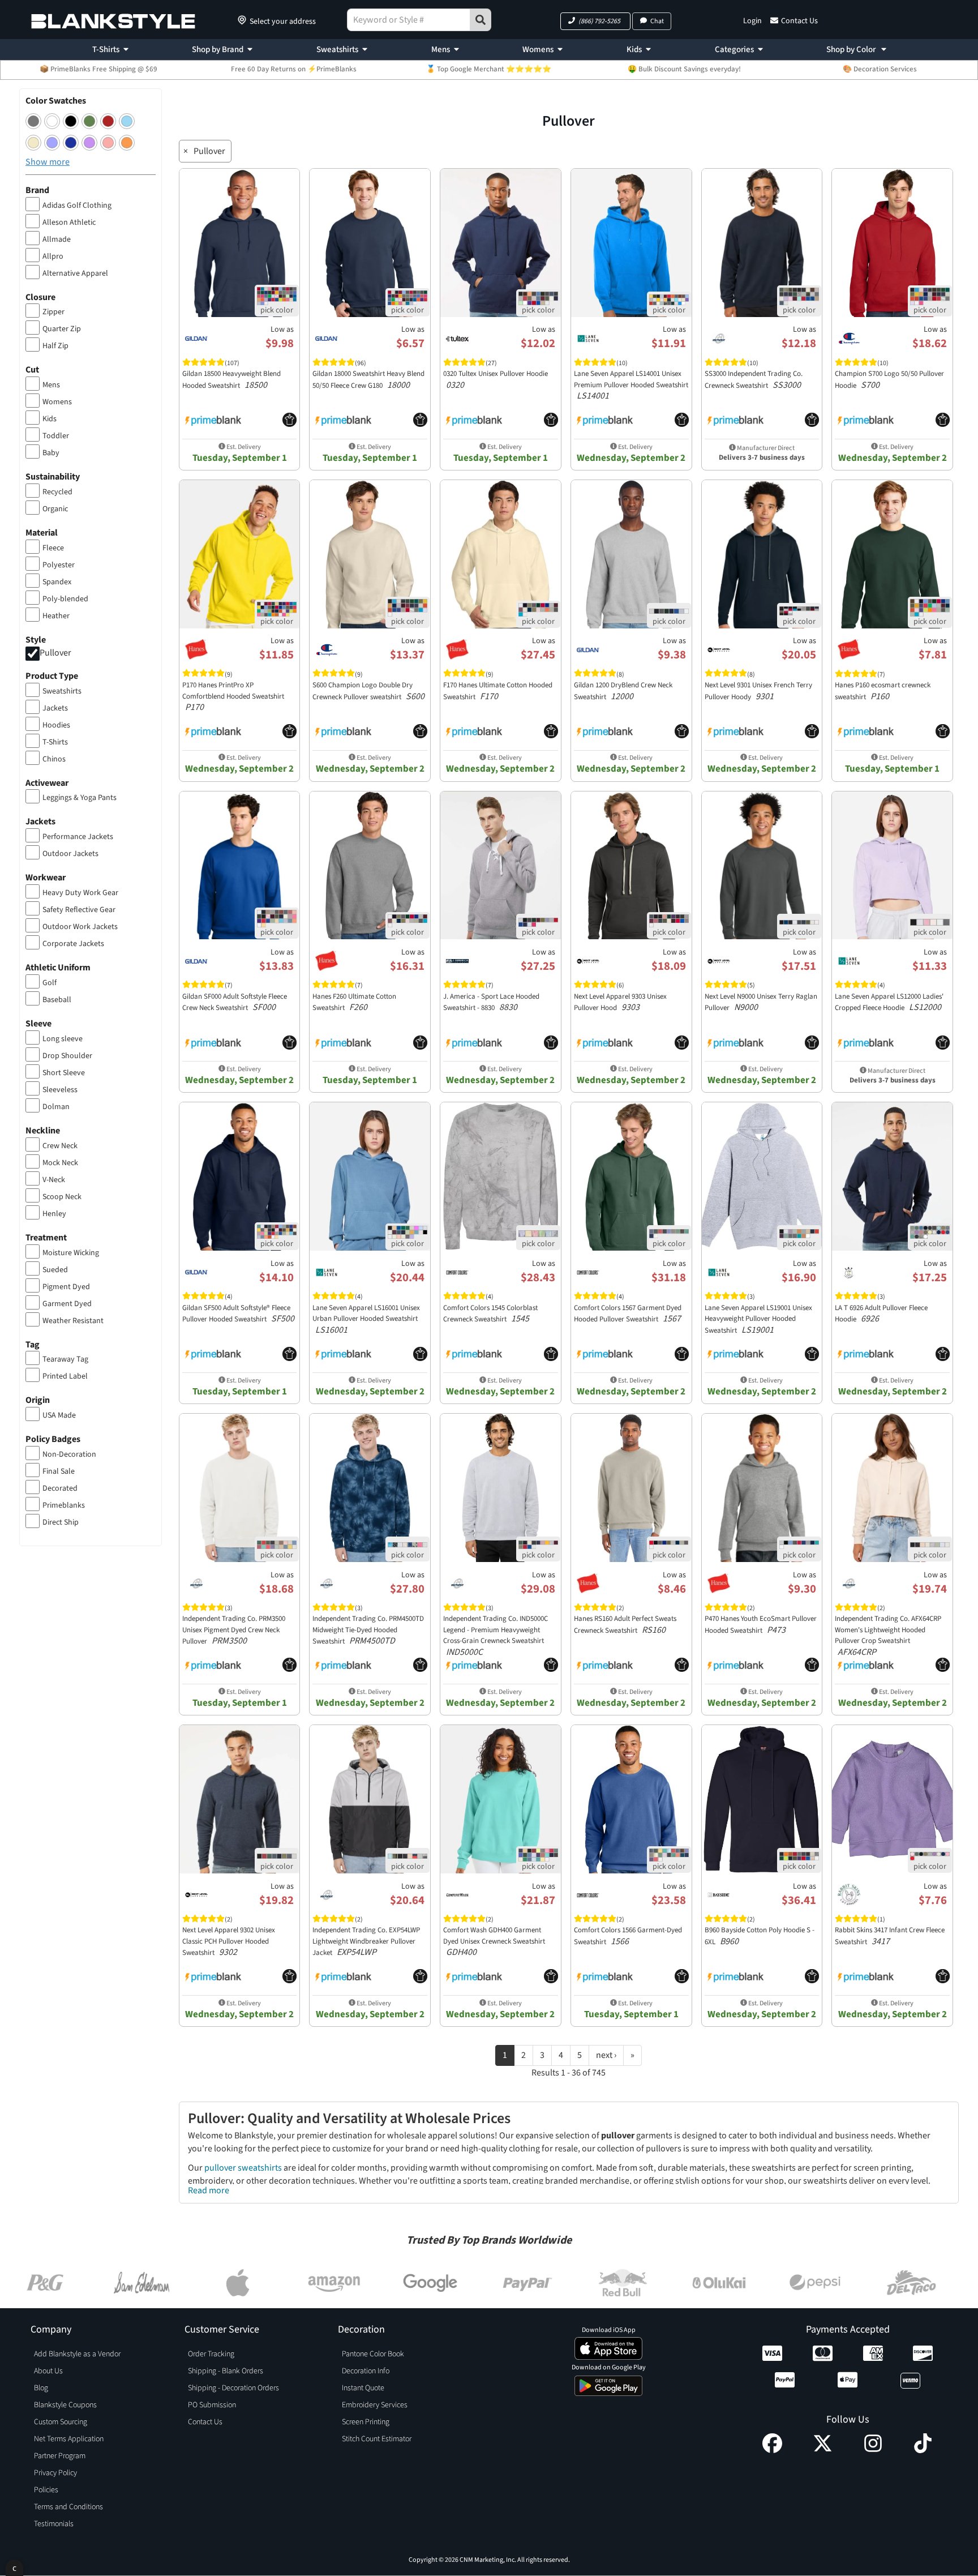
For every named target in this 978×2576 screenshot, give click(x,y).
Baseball (57, 1000)
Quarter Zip (62, 329)
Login (752, 21)
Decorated (60, 1488)
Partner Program (60, 2456)
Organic (55, 509)
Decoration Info (366, 2371)
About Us (48, 2371)
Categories (734, 50)
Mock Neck (60, 1163)
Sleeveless (60, 1090)
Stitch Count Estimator (377, 2439)
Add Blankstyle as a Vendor (77, 2354)
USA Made (59, 1415)
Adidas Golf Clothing (77, 206)
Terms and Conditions (68, 2507)
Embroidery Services (375, 2405)
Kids (634, 50)
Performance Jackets (78, 837)
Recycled (57, 492)
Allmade (57, 239)
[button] (595, 21)
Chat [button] (657, 21)
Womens (538, 50)
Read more (209, 2190)
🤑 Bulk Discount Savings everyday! (684, 69)
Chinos (54, 759)
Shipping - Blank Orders (226, 2371)
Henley (54, 1214)
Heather (56, 616)
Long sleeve (63, 1039)
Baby (51, 453)
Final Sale (59, 1471)
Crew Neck (60, 1146)
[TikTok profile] (923, 2450)
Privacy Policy (55, 2473)
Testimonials (54, 2524)
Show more (48, 162)
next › (606, 2055)
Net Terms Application (69, 2439)
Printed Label (65, 1376)
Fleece (53, 548)
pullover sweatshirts (243, 2168)
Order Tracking (211, 2354)
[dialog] (14, 2568)
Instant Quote (363, 2388)
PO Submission (212, 2405)
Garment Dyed (67, 1304)
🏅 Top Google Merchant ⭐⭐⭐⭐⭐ (489, 69)
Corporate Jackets (73, 944)
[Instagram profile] (873, 2450)
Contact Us (799, 21)
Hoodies (56, 725)
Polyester (59, 565)
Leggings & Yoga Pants (80, 798)
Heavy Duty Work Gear (80, 893)
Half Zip (55, 346)
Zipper (53, 312)
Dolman (56, 1107)
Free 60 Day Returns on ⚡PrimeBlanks (294, 69)
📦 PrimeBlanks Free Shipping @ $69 (98, 69)
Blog (41, 2388)
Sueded (55, 1270)
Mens (441, 50)
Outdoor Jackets (70, 854)
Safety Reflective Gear (79, 910)
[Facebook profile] (772, 2450)
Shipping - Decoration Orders (233, 2388)
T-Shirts (106, 50)
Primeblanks (64, 1505)
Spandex (57, 582)
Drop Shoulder (67, 1056)
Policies (46, 2490)
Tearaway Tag (65, 1359)
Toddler (56, 436)
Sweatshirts (337, 50)
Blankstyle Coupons (65, 2405)
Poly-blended (65, 599)
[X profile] (823, 2450)
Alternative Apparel (75, 273)
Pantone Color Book (373, 2354)
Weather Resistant (73, 1321)
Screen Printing (366, 2422)
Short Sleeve (64, 1073)
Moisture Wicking (71, 1253)
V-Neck (54, 1180)
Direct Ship (61, 1522)
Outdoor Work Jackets (80, 927)
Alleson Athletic (69, 222)
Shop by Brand (218, 50)
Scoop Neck (62, 1197)
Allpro (53, 256)
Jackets (55, 708)
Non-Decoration (69, 1454)
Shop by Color (852, 50)
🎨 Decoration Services (880, 69)
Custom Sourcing (61, 2422)
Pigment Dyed (66, 1287)
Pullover (55, 653)
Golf (50, 983)
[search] (481, 20)
